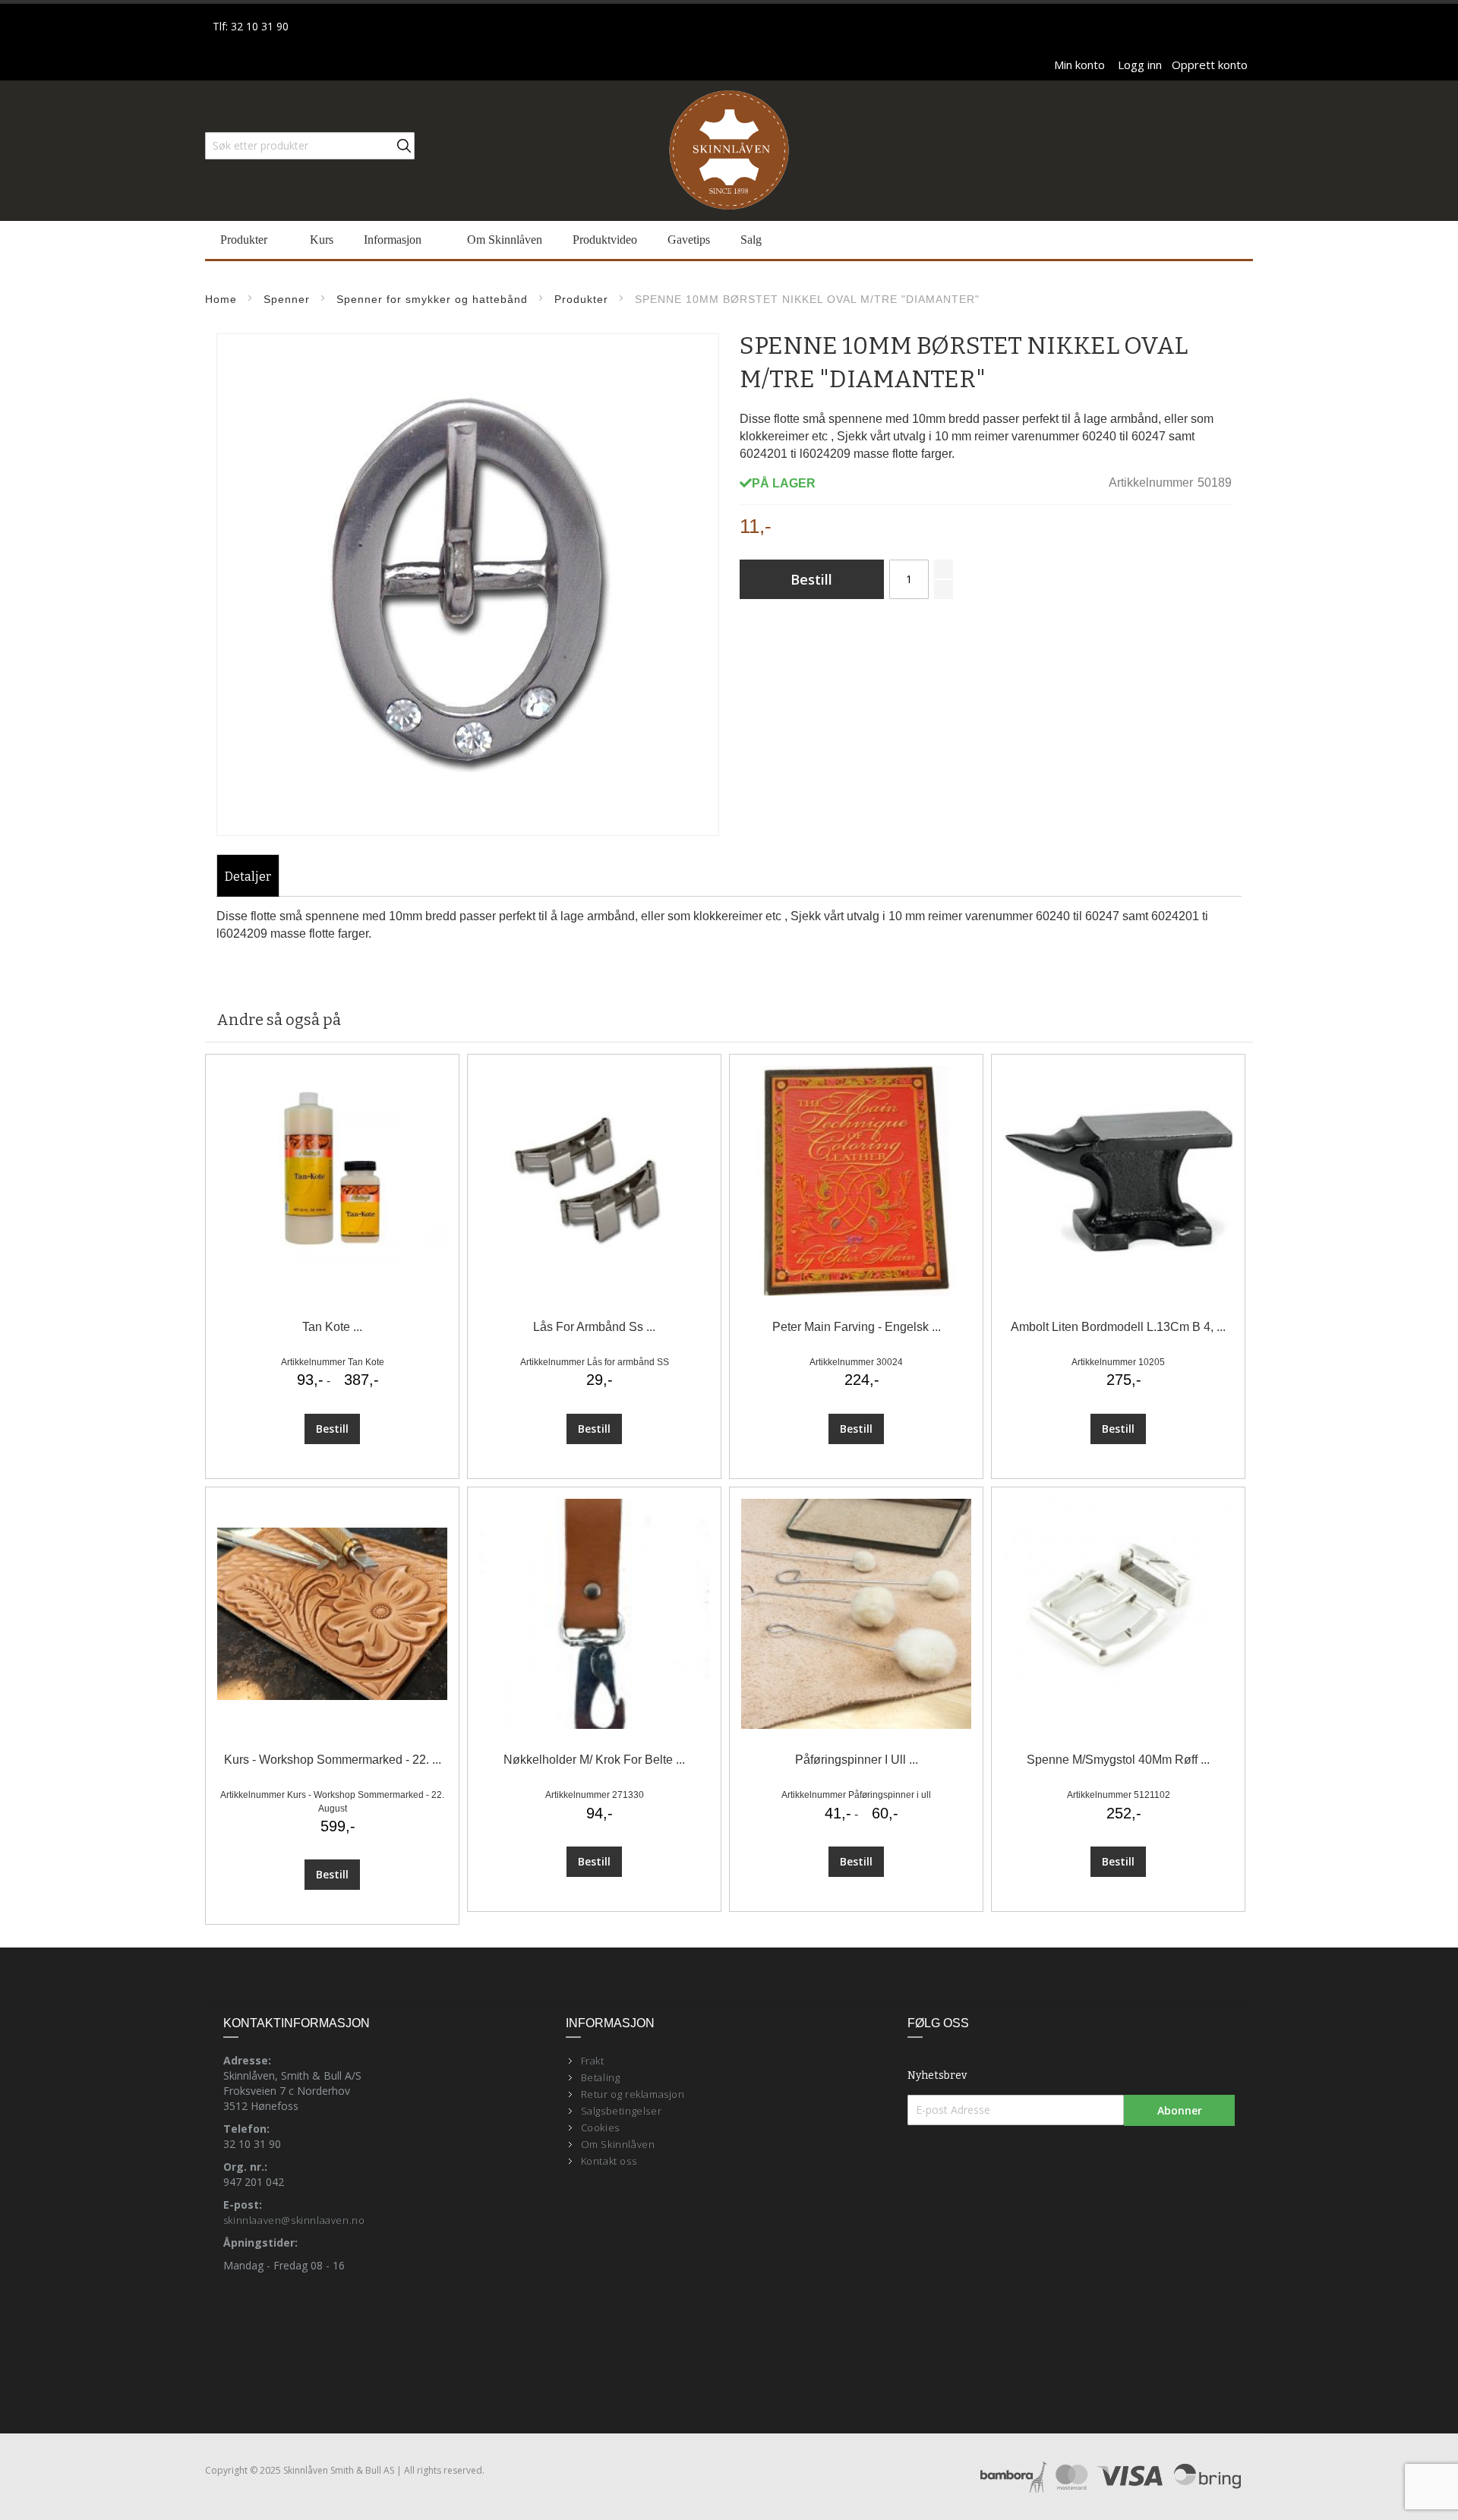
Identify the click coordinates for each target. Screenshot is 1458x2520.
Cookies (600, 2127)
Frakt (593, 2061)
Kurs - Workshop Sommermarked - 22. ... (333, 1760)
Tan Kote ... (332, 1327)
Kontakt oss (609, 2161)
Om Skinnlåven (618, 2144)
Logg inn (1140, 65)
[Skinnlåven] (729, 151)
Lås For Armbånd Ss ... (594, 1327)
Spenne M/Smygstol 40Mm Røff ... (1118, 1760)
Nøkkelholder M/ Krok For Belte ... (594, 1760)
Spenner (287, 299)
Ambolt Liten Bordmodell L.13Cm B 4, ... (1118, 1327)
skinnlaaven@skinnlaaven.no (294, 2220)
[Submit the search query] (404, 146)
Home (221, 299)
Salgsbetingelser (622, 2111)
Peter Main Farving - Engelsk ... (857, 1327)
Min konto (1079, 65)
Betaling (601, 2077)
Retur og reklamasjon (633, 2094)
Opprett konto (1210, 65)
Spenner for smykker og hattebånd (432, 299)
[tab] (248, 877)
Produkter (581, 299)
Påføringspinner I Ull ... (857, 1760)
